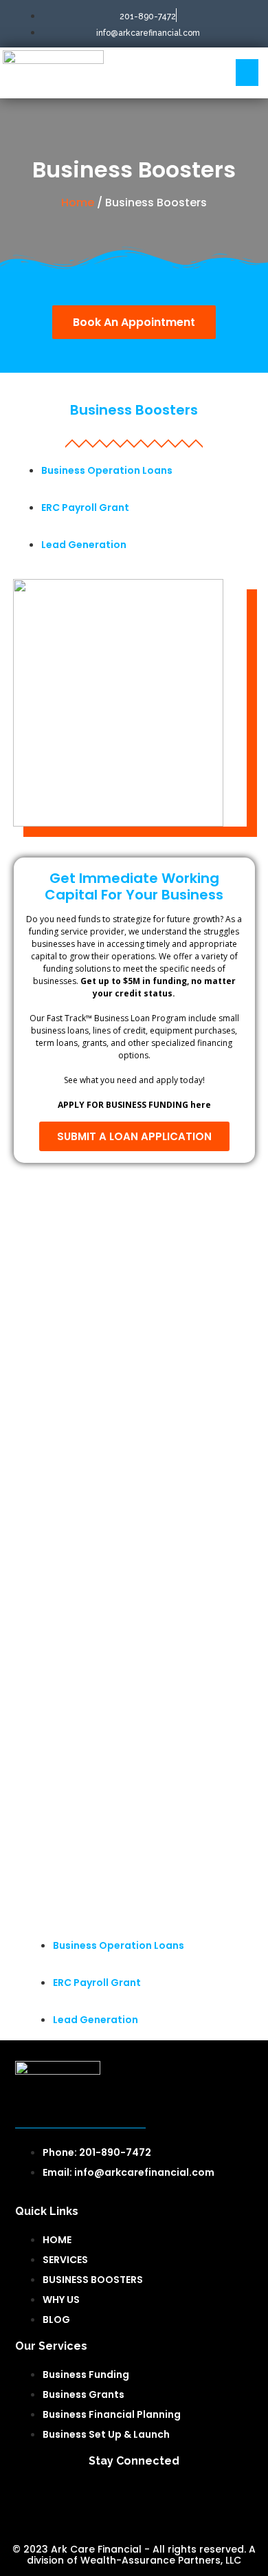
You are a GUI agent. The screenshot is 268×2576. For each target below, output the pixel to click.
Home (78, 203)
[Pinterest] (216, 2498)
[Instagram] (175, 2498)
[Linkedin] (134, 2498)
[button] (247, 73)
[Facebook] (52, 2498)
